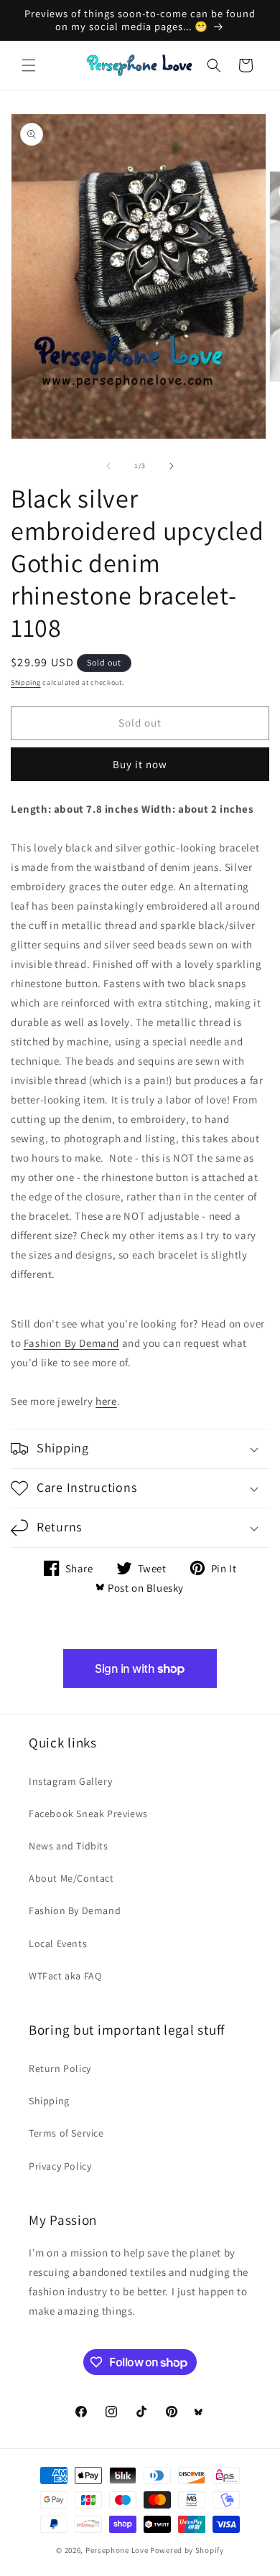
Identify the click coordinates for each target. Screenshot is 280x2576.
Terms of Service (66, 2133)
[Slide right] (172, 466)
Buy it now (140, 764)
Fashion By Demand (71, 1343)
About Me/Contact (71, 1878)
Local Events (58, 1943)
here (106, 1401)
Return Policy (60, 2068)
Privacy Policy (60, 2166)
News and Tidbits (69, 1846)
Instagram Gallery (70, 1781)
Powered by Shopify (187, 2550)
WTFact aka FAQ (65, 1976)
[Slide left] (108, 466)
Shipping (26, 682)
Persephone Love (117, 2550)
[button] (29, 65)
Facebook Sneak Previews (88, 1814)
